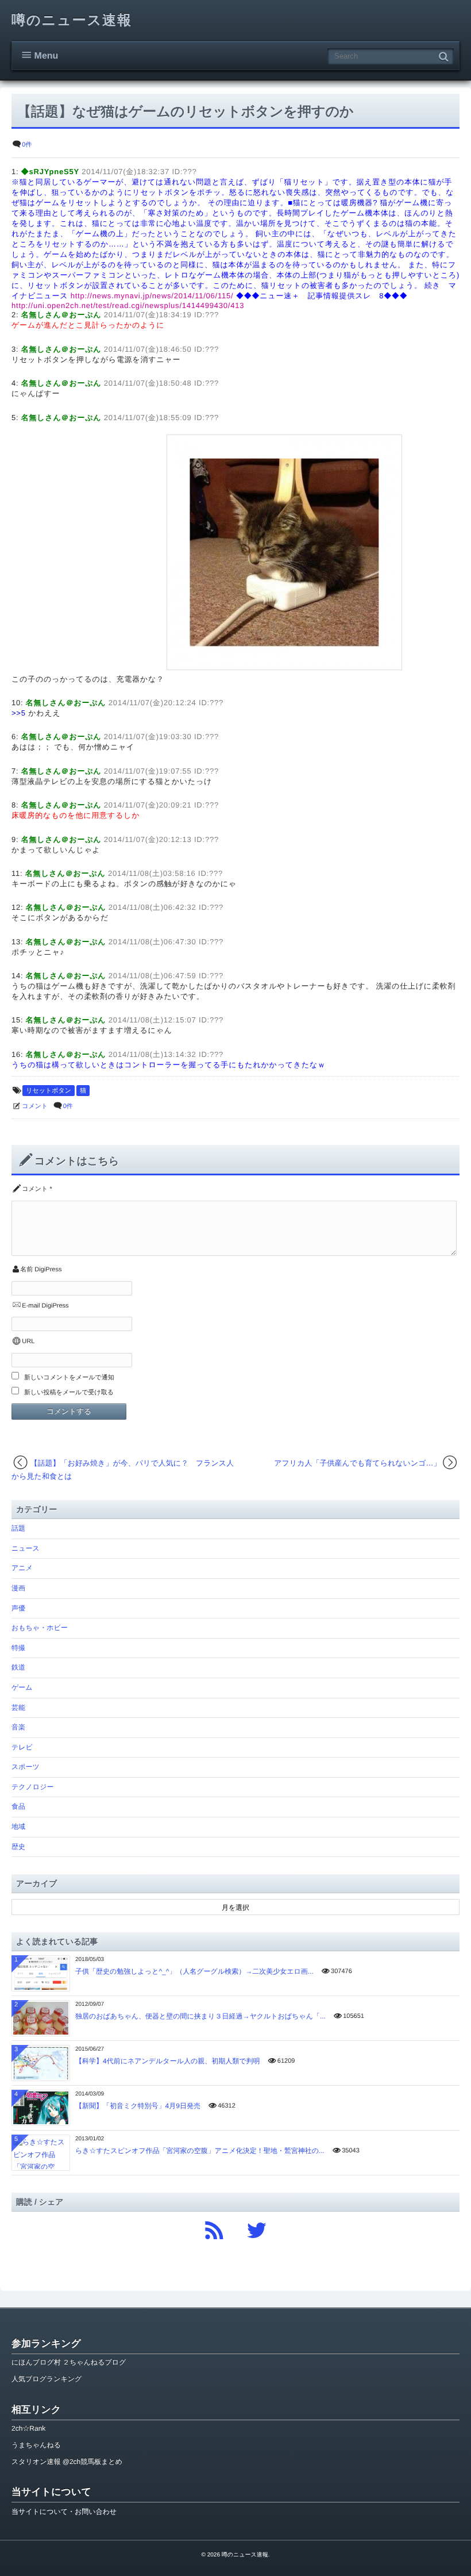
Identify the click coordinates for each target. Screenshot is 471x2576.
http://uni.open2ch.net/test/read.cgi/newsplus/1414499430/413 (128, 305)
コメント (35, 1106)
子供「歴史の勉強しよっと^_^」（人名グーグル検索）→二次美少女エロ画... (194, 1971)
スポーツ (26, 1767)
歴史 (18, 1847)
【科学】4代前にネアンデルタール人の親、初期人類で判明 (168, 2061)
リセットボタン (49, 1091)
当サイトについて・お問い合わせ (64, 2512)
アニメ (22, 1568)
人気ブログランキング (47, 2379)
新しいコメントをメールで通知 (69, 1378)
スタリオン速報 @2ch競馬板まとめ (67, 2462)
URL (28, 1341)
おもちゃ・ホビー (40, 1628)
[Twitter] (257, 2227)
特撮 (18, 1648)
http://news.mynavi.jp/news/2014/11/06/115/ (152, 296)
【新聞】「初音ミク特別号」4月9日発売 (138, 2106)
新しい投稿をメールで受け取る (69, 1393)
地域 (18, 1827)
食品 (18, 1806)
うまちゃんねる (36, 2445)
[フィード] (214, 2227)
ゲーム (22, 1687)
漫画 (18, 1588)
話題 (18, 1528)
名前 (26, 1270)
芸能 (18, 1708)
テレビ (22, 1747)
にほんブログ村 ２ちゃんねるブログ (69, 2362)
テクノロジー (32, 1787)
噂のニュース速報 (72, 20)
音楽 (18, 1727)
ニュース (26, 1548)
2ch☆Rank (28, 2428)
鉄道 (18, 1667)
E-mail (31, 1306)
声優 (18, 1608)
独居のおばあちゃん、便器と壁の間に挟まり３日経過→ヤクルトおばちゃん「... (200, 2016)
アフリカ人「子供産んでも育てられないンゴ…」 (357, 1463)
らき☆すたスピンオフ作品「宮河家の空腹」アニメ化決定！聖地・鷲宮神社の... (200, 2151)
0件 (27, 145)
